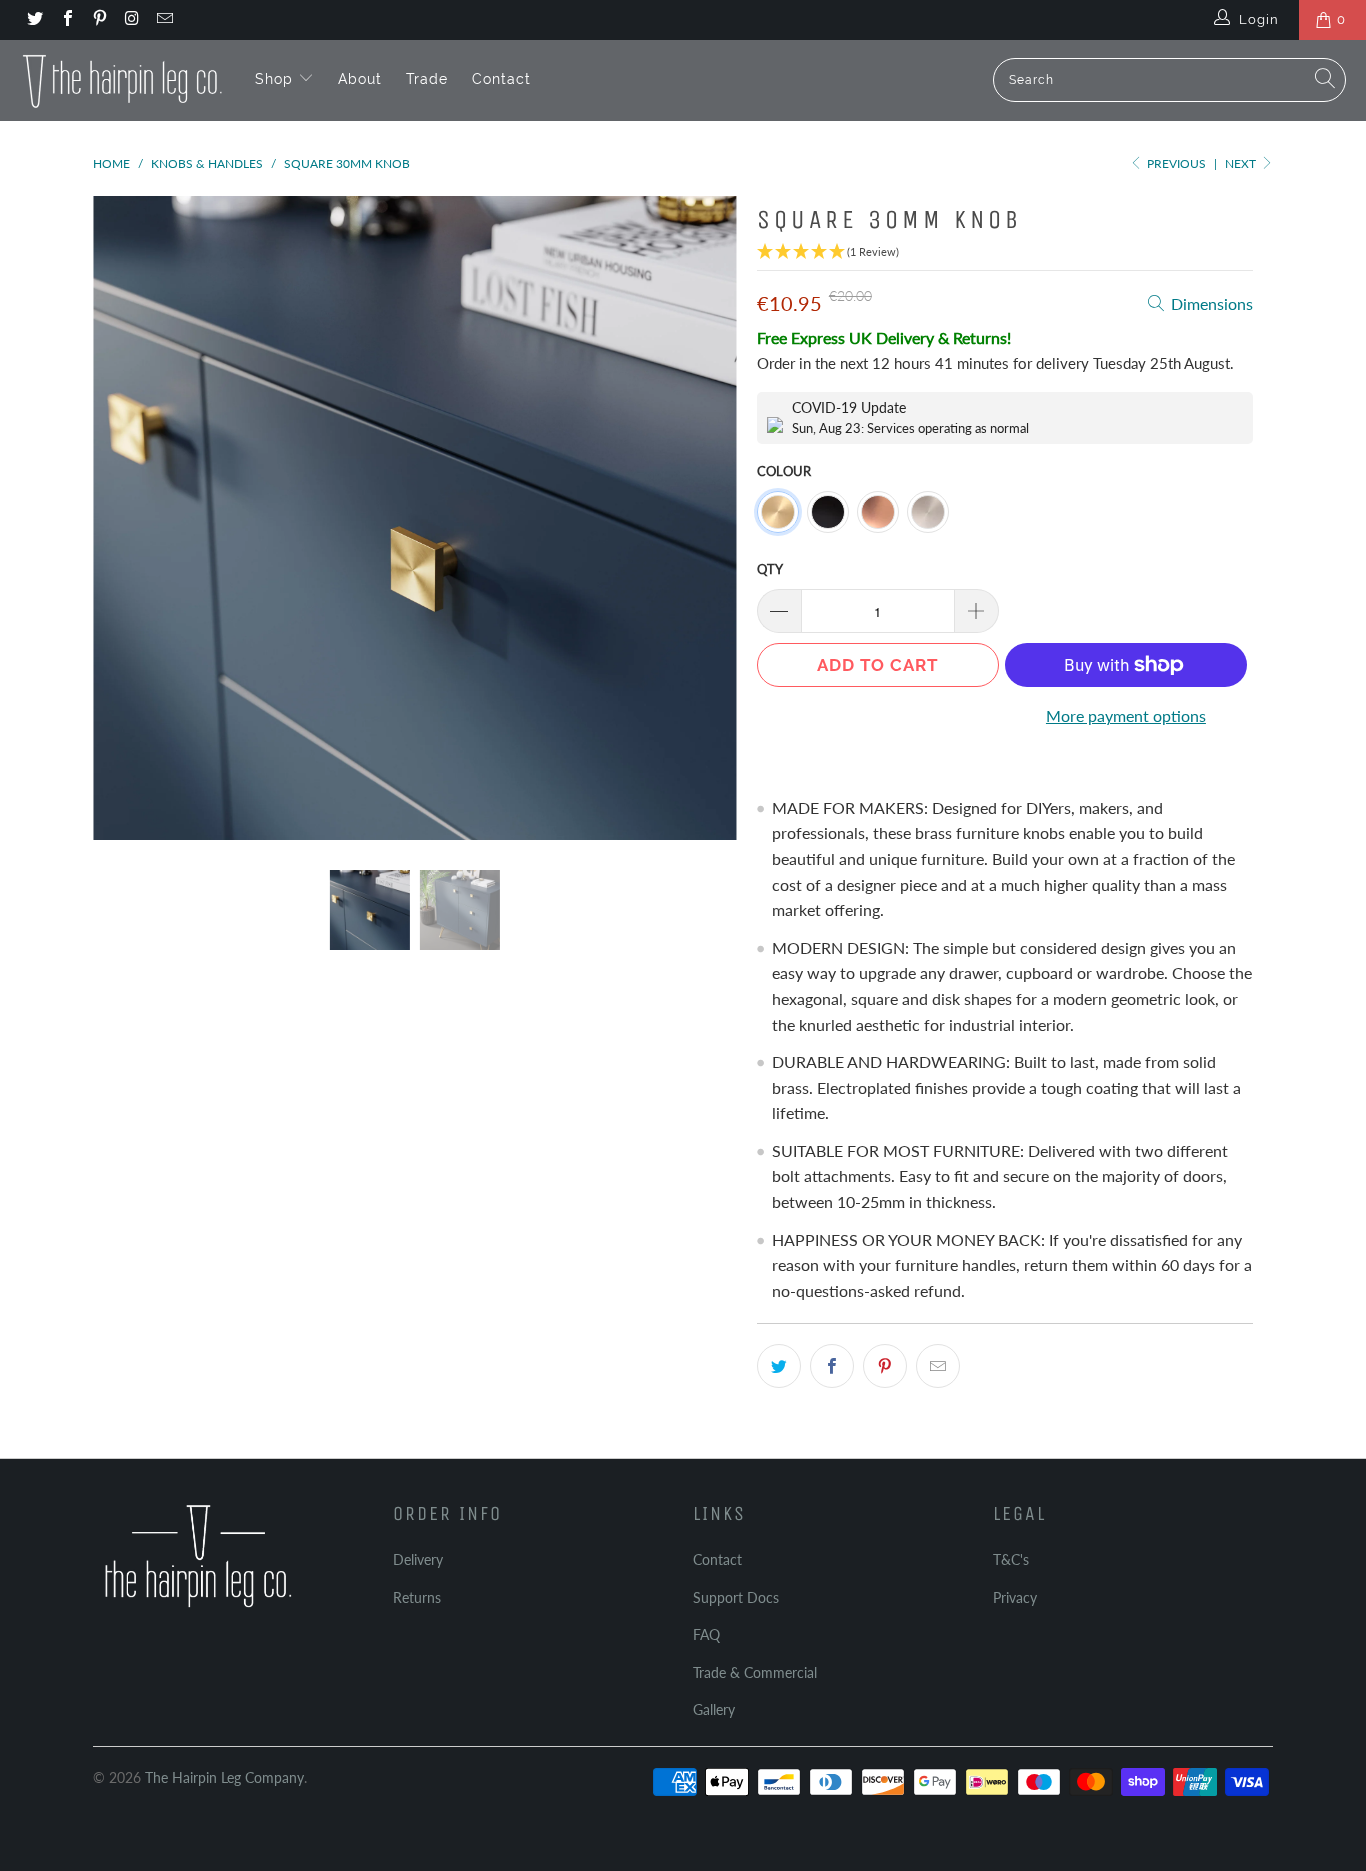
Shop (276, 79)
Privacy (1015, 1597)
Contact (501, 79)
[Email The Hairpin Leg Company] (164, 20)
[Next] (702, 518)
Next (1242, 163)
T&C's (1011, 1559)
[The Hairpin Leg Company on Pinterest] (99, 20)
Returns (417, 1597)
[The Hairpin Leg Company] (122, 80)
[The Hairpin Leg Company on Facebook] (66, 20)
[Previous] (127, 518)
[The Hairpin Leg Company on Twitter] (34, 20)
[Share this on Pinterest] (885, 1366)
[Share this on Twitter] (779, 1366)
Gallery (714, 1709)
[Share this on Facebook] (832, 1366)
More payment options (1126, 715)
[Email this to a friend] (938, 1366)
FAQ (706, 1634)
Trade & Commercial (755, 1672)
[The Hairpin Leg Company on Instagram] (131, 20)
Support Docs (736, 1597)
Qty (770, 569)
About (360, 79)
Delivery (418, 1559)
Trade (427, 79)
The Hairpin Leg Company (224, 1777)
